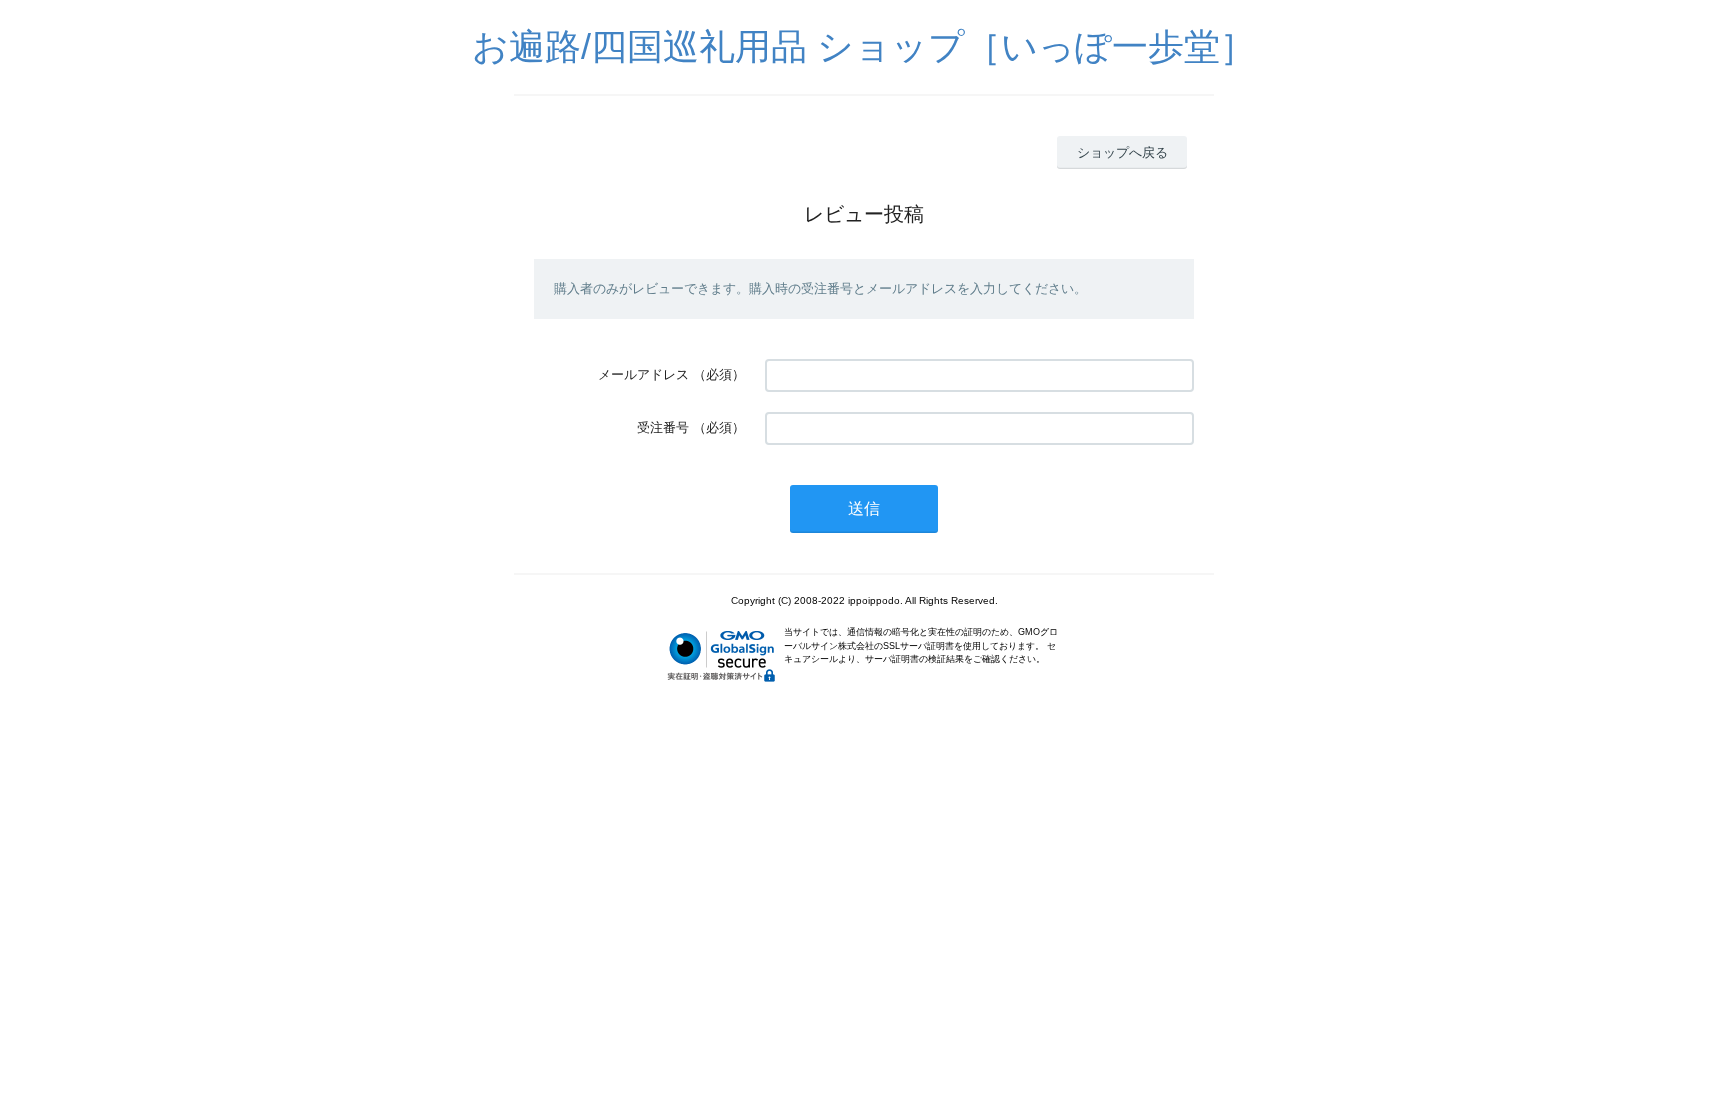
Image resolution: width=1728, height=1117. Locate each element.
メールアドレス (643, 374)
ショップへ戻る (1122, 152)
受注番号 (663, 427)
